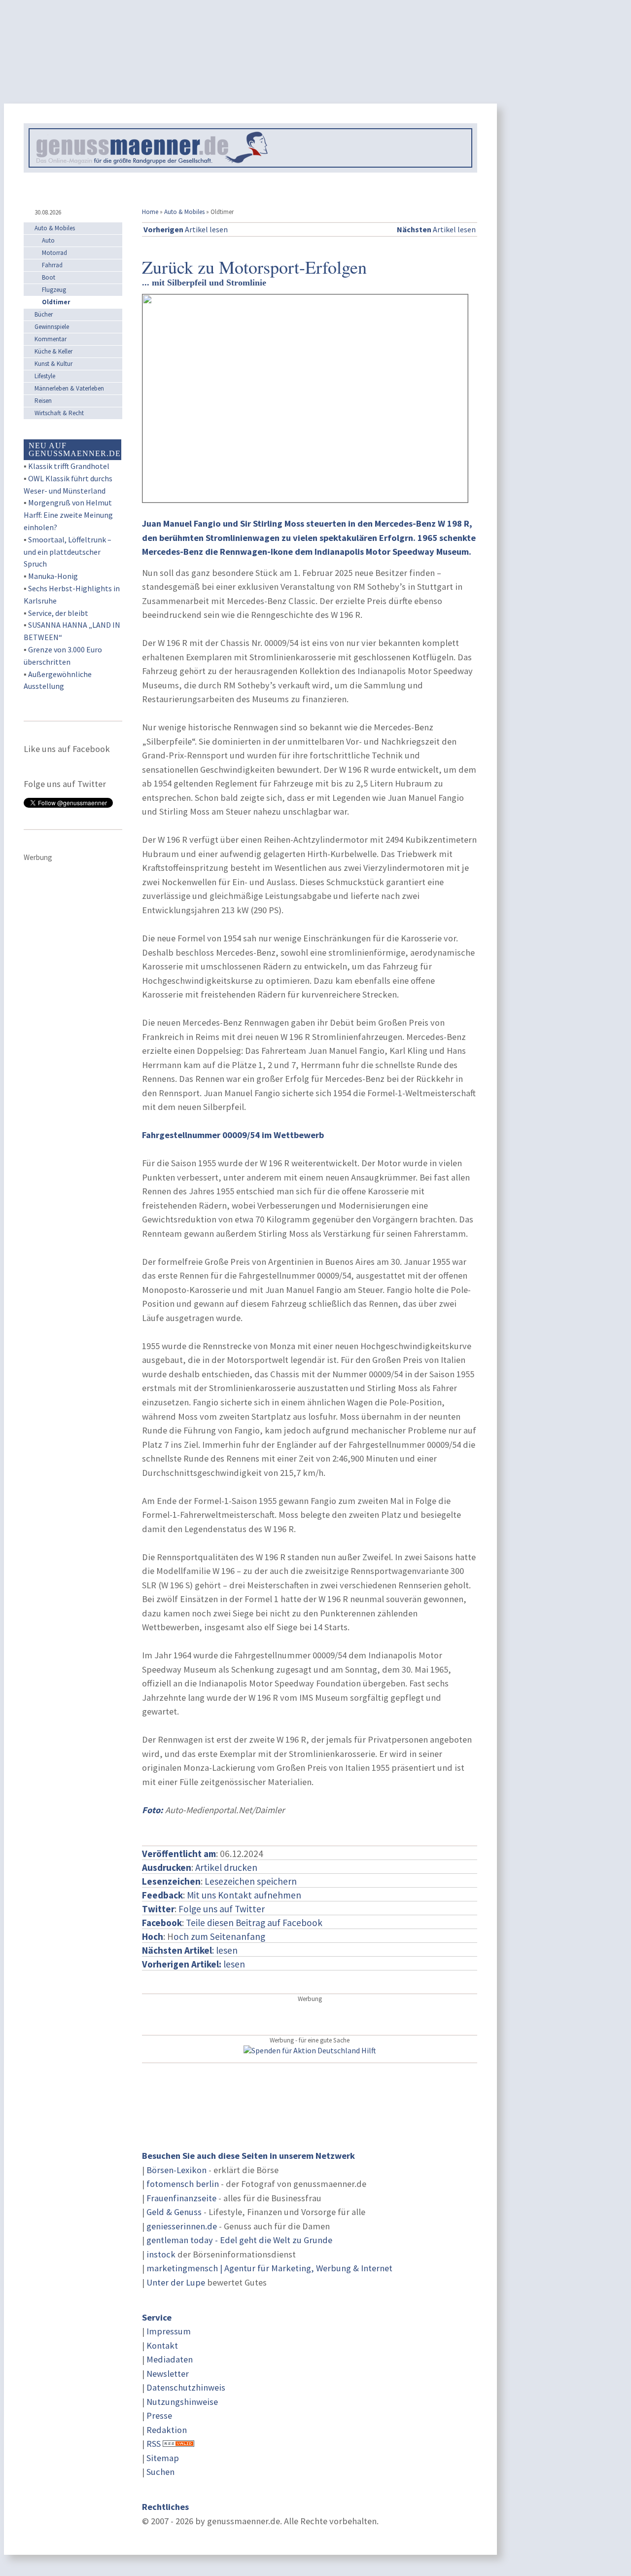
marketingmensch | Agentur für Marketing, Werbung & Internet (269, 2268)
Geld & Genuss (174, 2212)
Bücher (44, 314)
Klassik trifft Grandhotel (69, 466)
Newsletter (168, 2374)
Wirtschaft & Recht (59, 413)
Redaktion (167, 2430)
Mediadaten (170, 2359)
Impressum (169, 2331)
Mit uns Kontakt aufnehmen (244, 1895)
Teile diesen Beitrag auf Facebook (254, 1923)
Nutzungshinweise (182, 2402)
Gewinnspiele (52, 327)
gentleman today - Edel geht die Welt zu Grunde (239, 2240)
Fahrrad (52, 265)
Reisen (43, 401)
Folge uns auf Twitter (222, 1909)
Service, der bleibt (58, 613)
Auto (48, 240)
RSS (154, 2444)
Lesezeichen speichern (251, 1881)
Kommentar (51, 339)
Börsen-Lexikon (176, 2170)
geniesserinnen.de (182, 2226)
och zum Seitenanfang (219, 1936)
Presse (159, 2415)
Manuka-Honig (53, 576)
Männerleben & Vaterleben (69, 388)
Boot (49, 277)
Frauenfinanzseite (181, 2198)
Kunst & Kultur (53, 364)
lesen (193, 1964)
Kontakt (162, 2345)
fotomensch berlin (183, 2184)
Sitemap (163, 2458)
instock (161, 2254)
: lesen (190, 1950)
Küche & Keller (53, 351)
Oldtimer (56, 302)
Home (150, 212)
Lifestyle (45, 376)
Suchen (160, 2472)
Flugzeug (54, 290)
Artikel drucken (226, 1867)
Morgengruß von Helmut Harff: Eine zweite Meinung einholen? (68, 515)
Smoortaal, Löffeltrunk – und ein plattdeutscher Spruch (68, 552)
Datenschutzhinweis (186, 2387)
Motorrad (54, 253)
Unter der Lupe (176, 2282)
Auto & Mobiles (184, 212)
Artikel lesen (186, 229)
